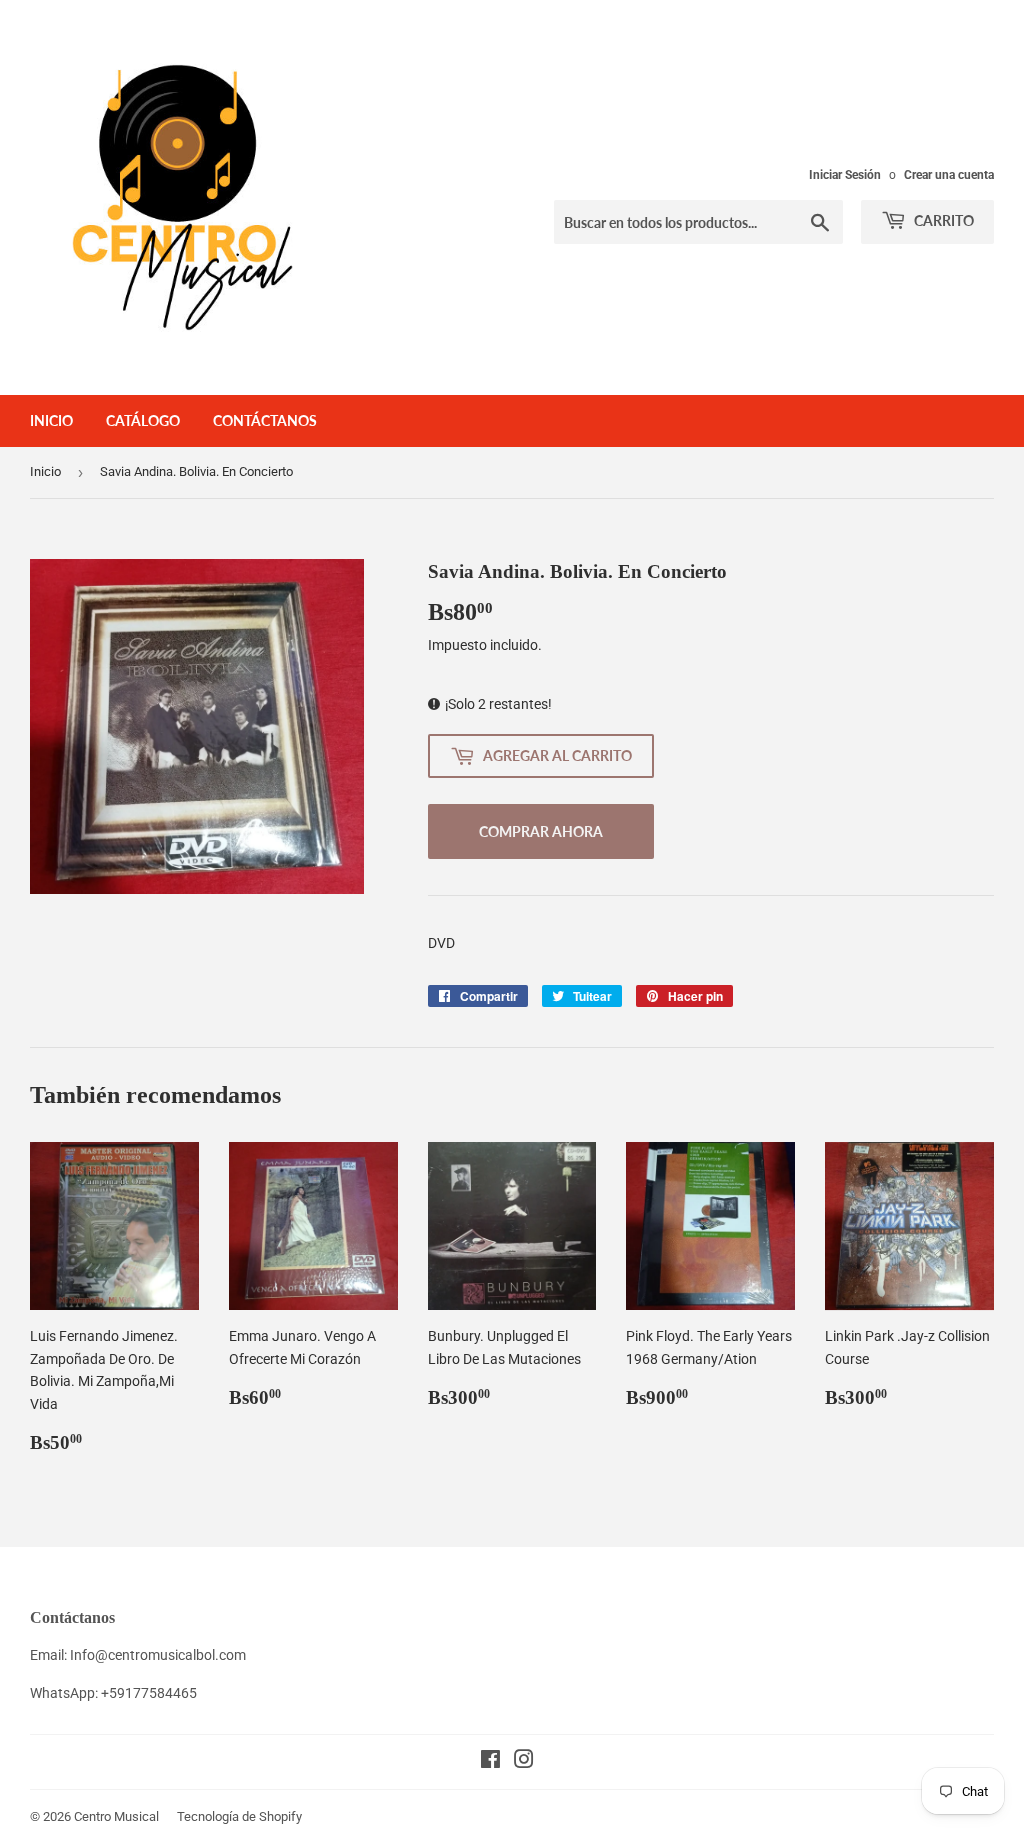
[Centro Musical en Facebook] (490, 1762)
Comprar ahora (541, 831)
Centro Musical (116, 1816)
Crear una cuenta (949, 175)
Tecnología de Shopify (239, 1816)
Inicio (51, 420)
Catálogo (143, 420)
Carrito (942, 220)
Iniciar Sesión (845, 175)
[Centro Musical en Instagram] (524, 1762)
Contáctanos (265, 420)
